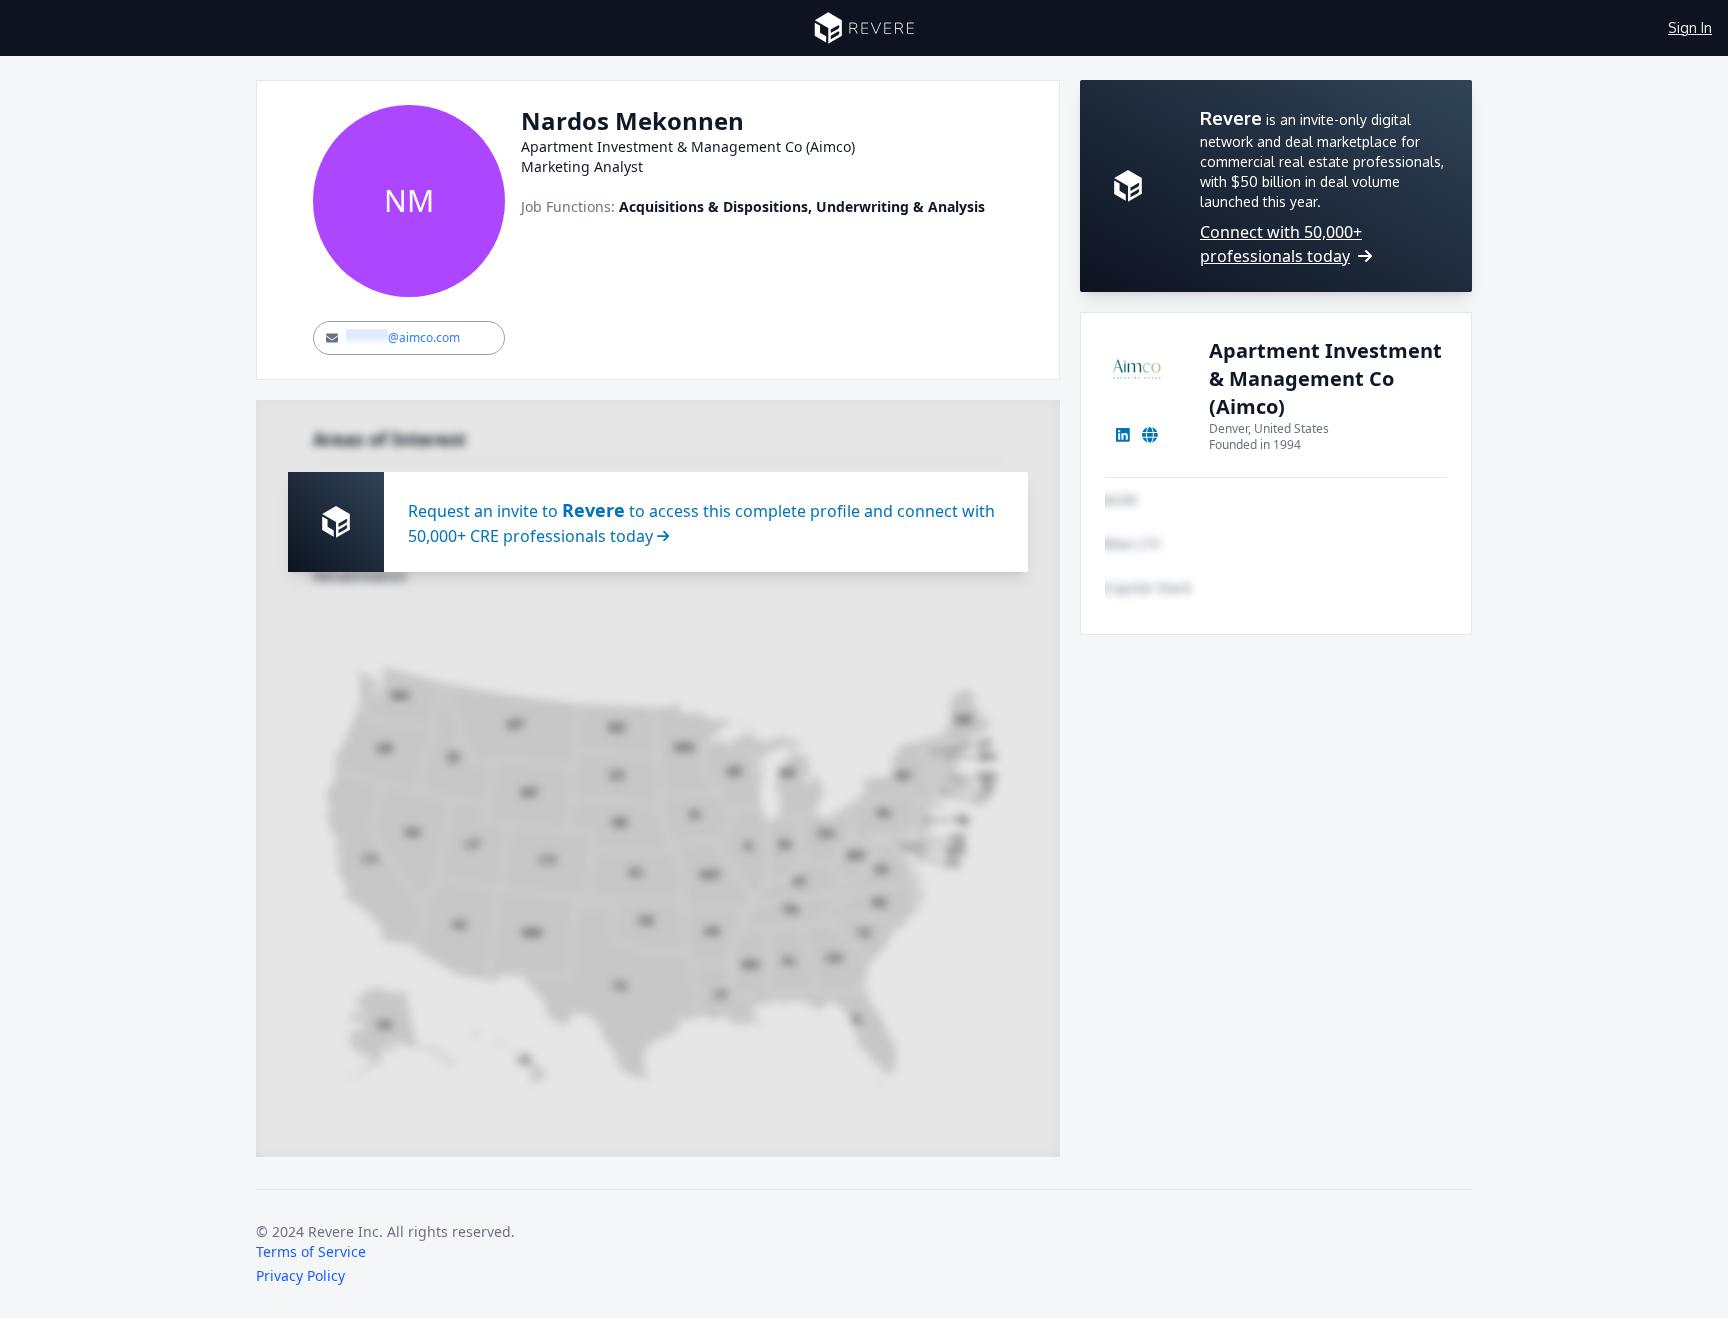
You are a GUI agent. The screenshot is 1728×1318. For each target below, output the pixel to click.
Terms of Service (311, 1251)
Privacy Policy (300, 1275)
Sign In (1690, 27)
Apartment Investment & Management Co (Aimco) (1325, 378)
